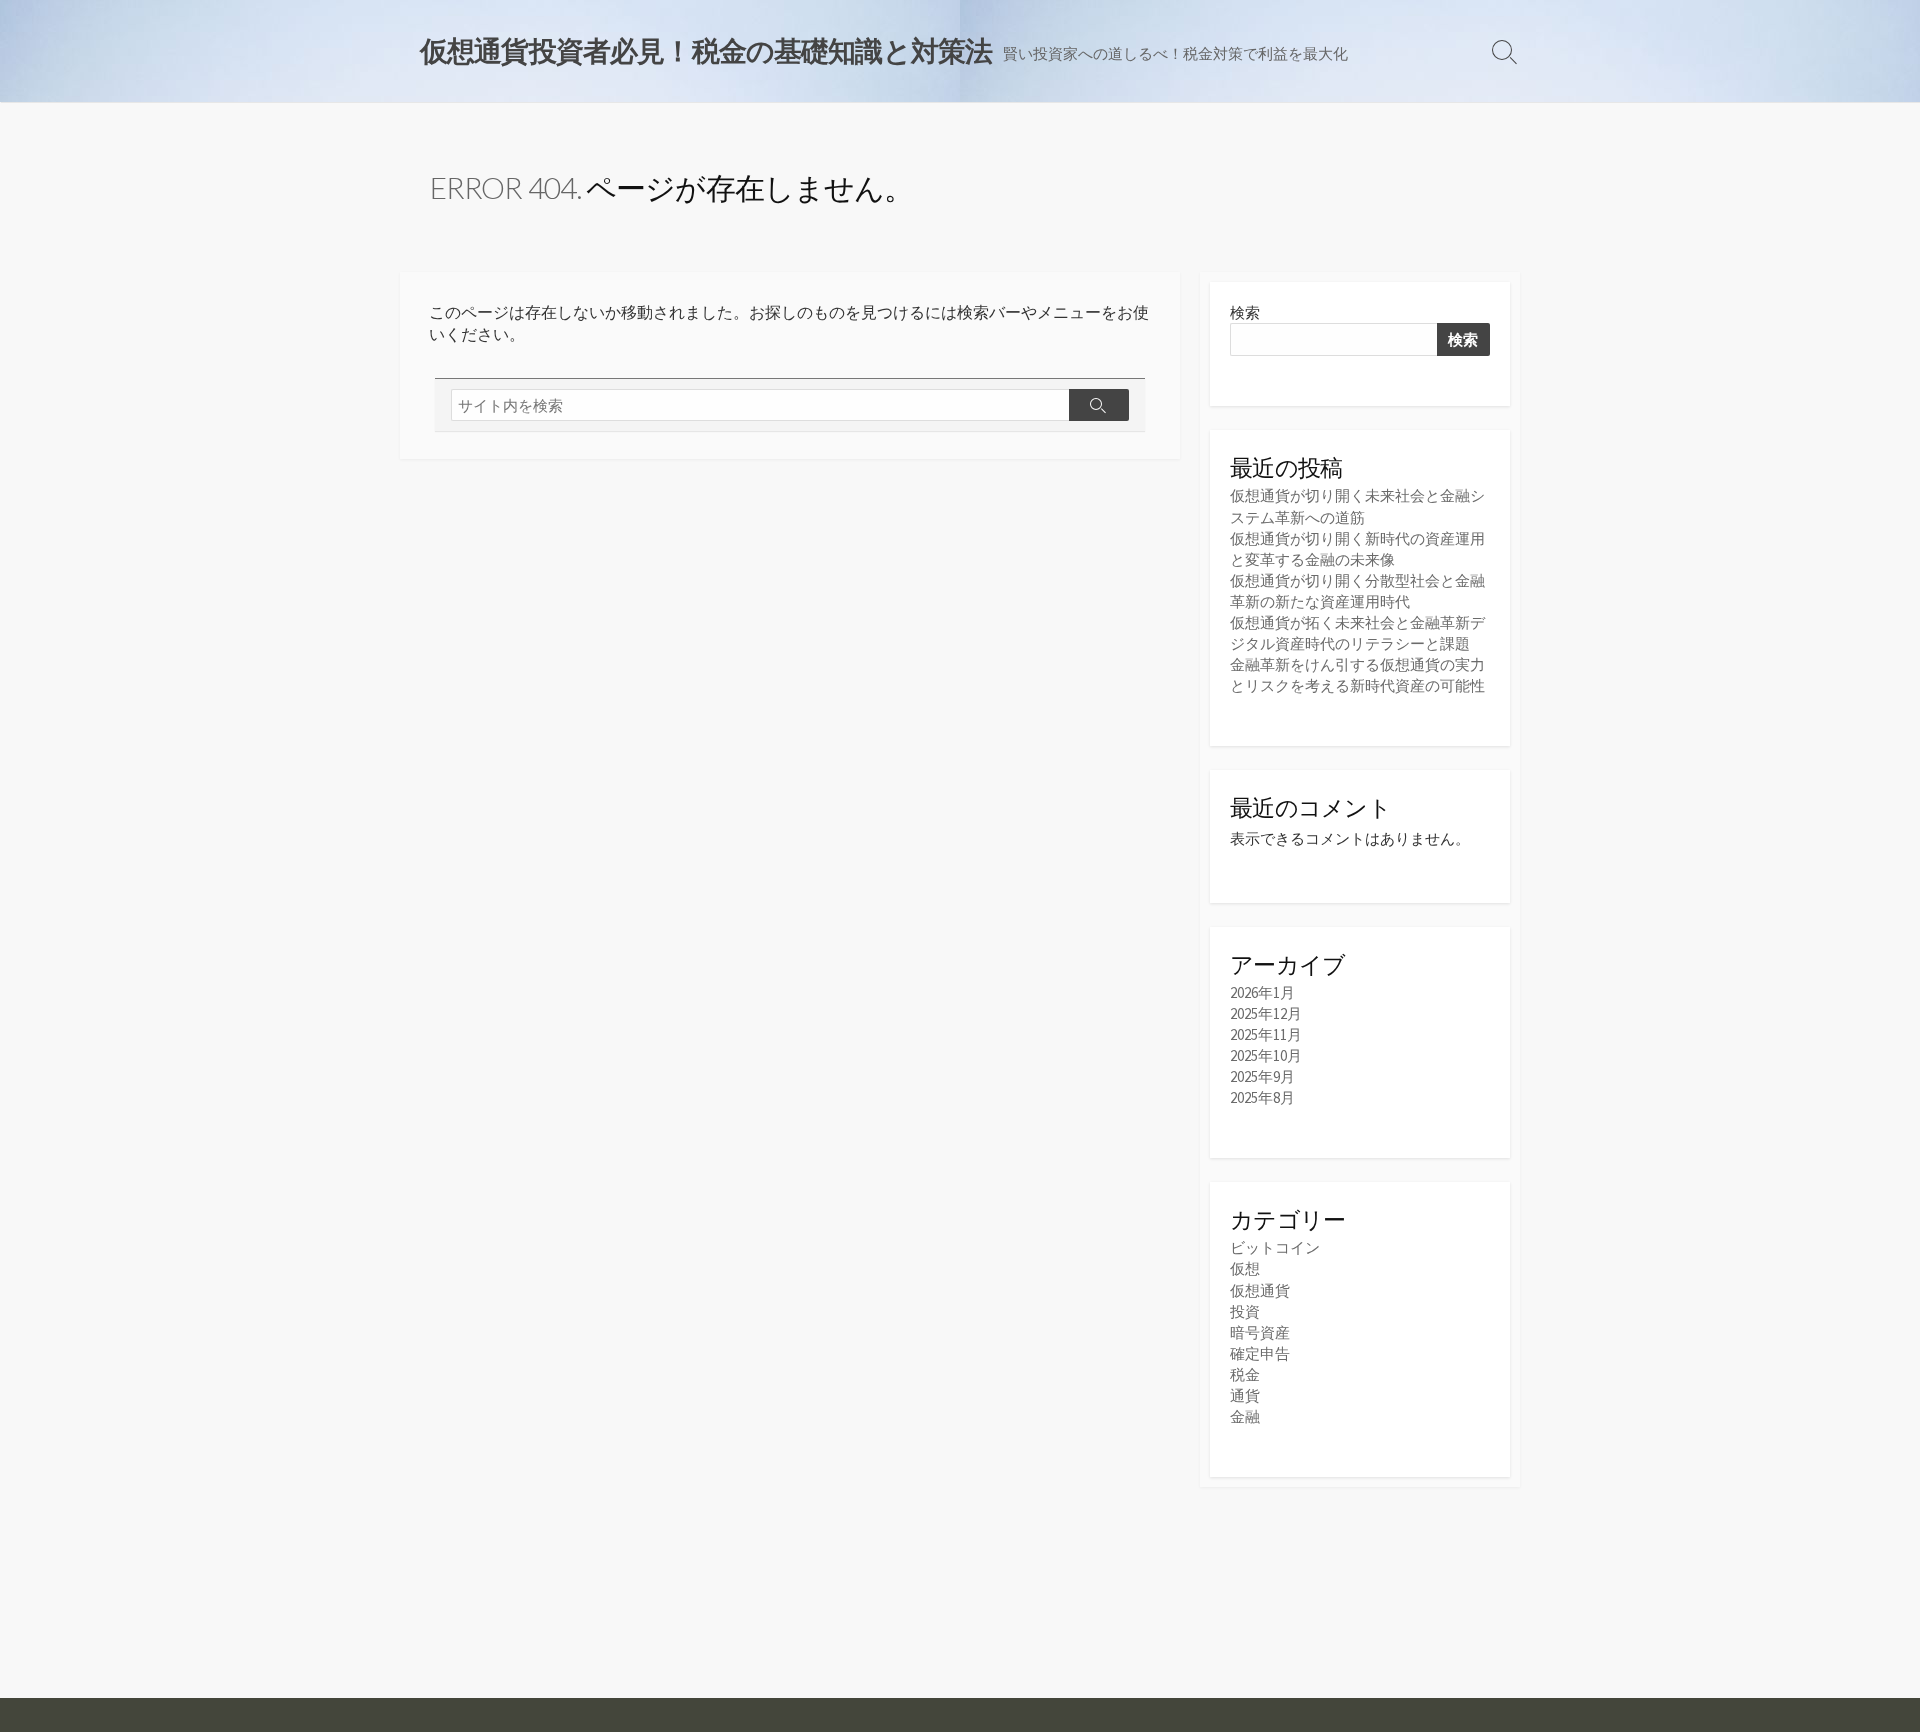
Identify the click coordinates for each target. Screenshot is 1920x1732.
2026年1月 (1262, 992)
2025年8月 (1262, 1097)
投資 (1245, 1311)
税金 (1245, 1374)
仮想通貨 (1260, 1290)
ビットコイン (1275, 1247)
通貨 (1245, 1395)
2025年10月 (1266, 1055)
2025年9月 (1262, 1076)
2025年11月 (1266, 1034)
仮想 (1245, 1268)
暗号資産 (1260, 1332)
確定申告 (1260, 1353)
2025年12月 (1266, 1013)
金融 (1245, 1416)
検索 (1245, 312)
